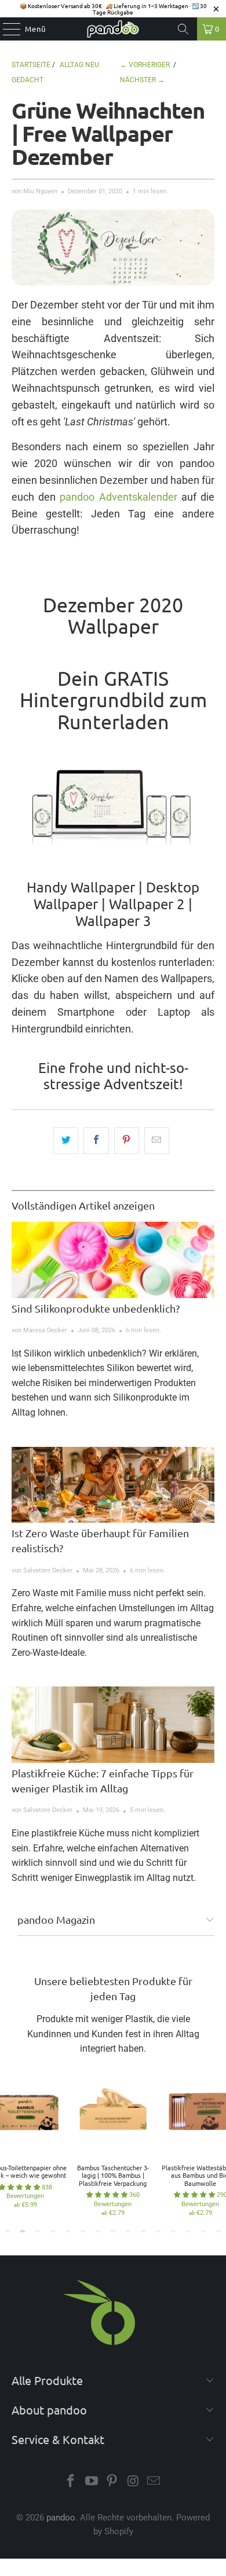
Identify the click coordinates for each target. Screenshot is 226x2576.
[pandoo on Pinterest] (112, 2482)
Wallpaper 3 (113, 920)
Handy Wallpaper (81, 887)
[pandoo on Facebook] (71, 2482)
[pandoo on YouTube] (92, 2482)
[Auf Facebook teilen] (96, 1141)
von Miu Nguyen (34, 191)
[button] (107, 2195)
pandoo (61, 2518)
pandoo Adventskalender (118, 497)
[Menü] (6, 29)
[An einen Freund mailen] (157, 1141)
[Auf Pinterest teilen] (127, 1141)
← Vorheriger (145, 65)
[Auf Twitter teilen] (66, 1141)
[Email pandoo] (154, 2482)
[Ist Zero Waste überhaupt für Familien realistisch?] (113, 1485)
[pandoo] (113, 29)
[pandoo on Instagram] (133, 2482)
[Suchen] (183, 29)
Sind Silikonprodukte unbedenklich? (96, 1308)
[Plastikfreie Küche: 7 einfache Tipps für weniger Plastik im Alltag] (113, 1724)
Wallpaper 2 (147, 904)
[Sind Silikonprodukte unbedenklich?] (113, 1260)
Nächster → (142, 80)
